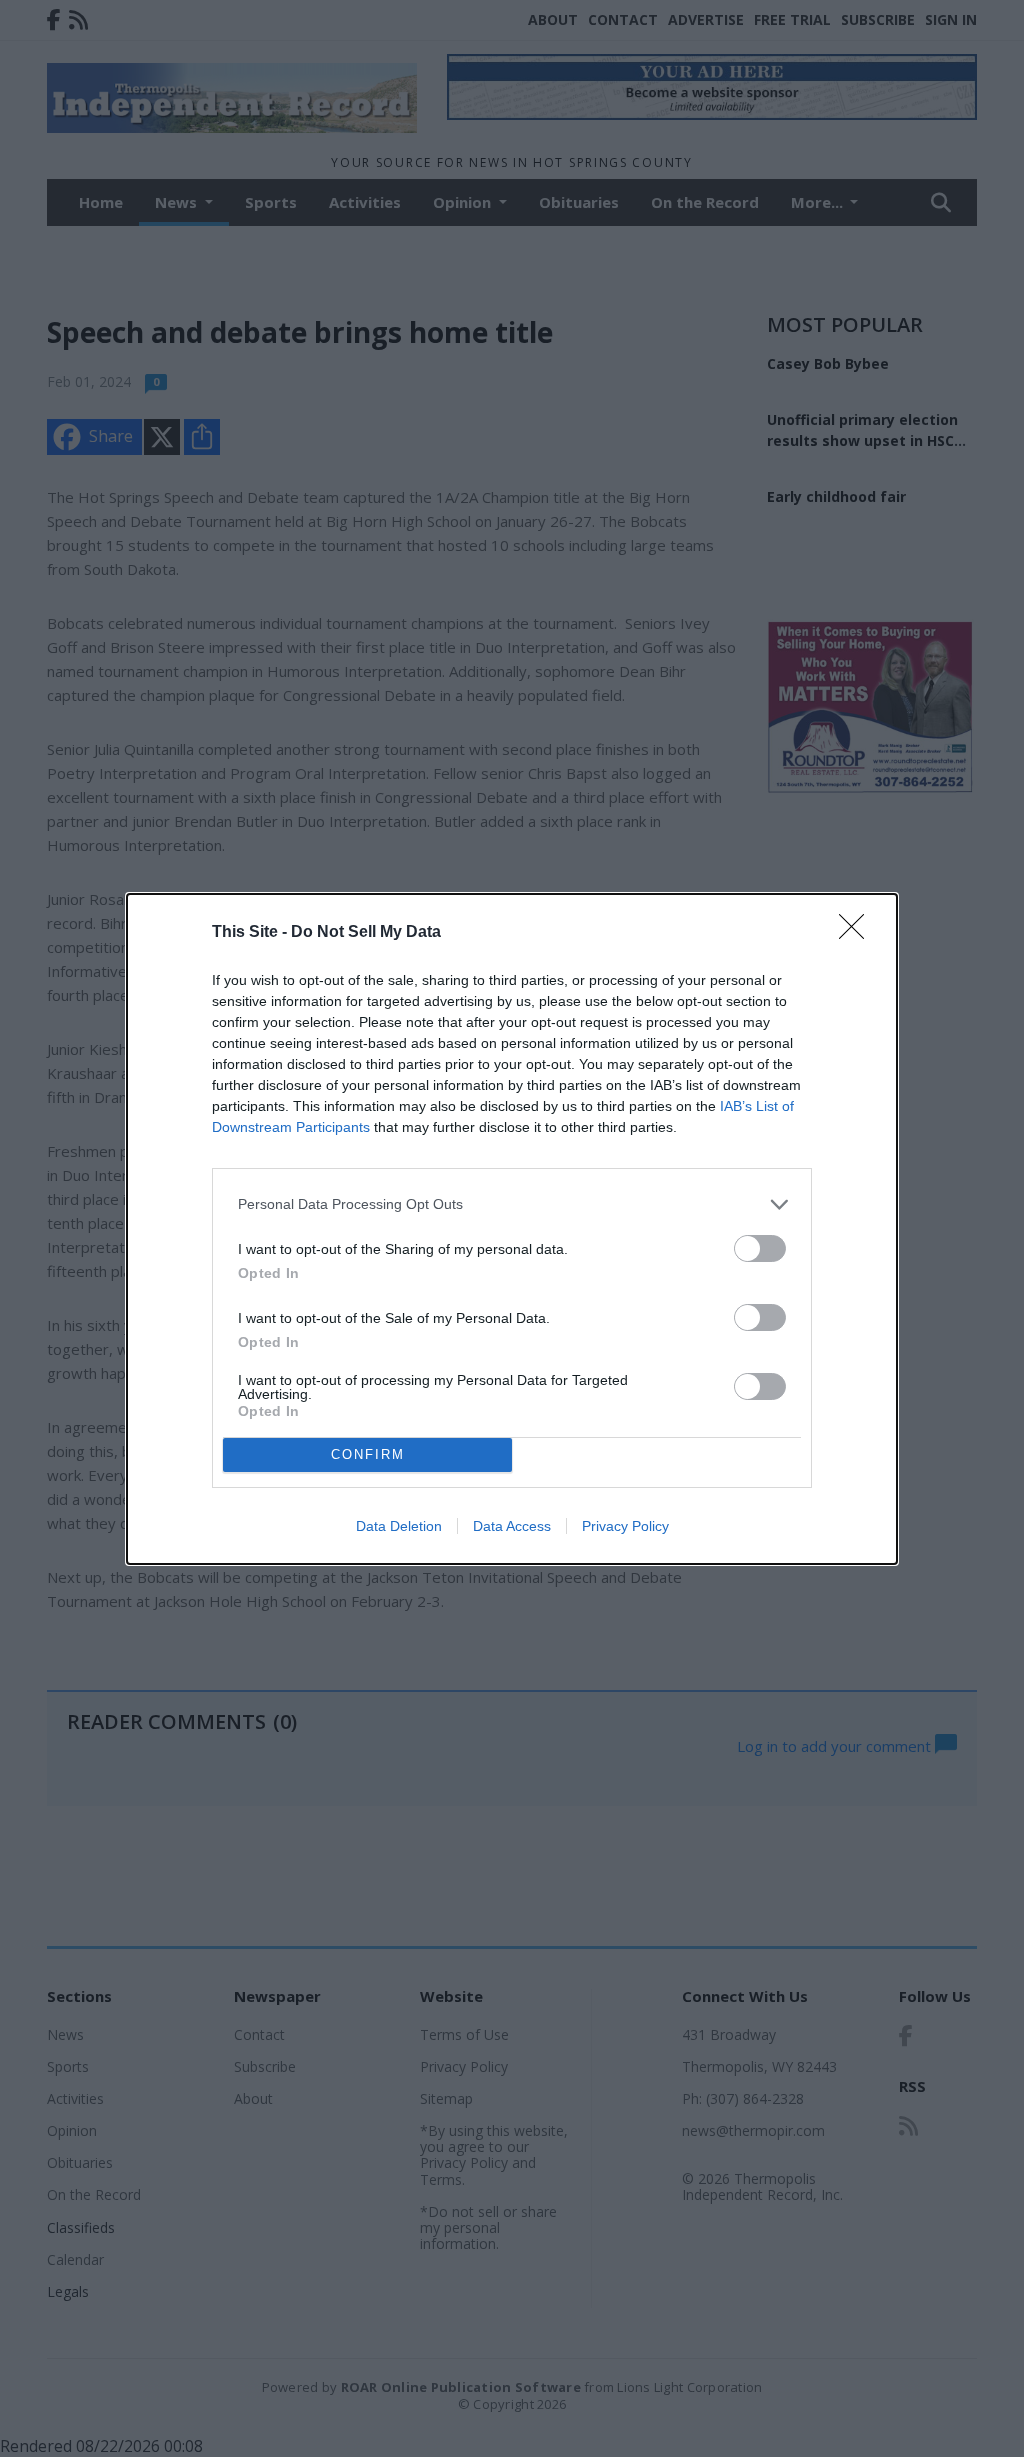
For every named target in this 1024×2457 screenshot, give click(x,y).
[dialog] (512, 1229)
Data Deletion (399, 1526)
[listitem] (512, 1204)
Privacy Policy (625, 1526)
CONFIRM (368, 1454)
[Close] (858, 933)
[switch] (760, 1248)
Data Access (512, 1526)
